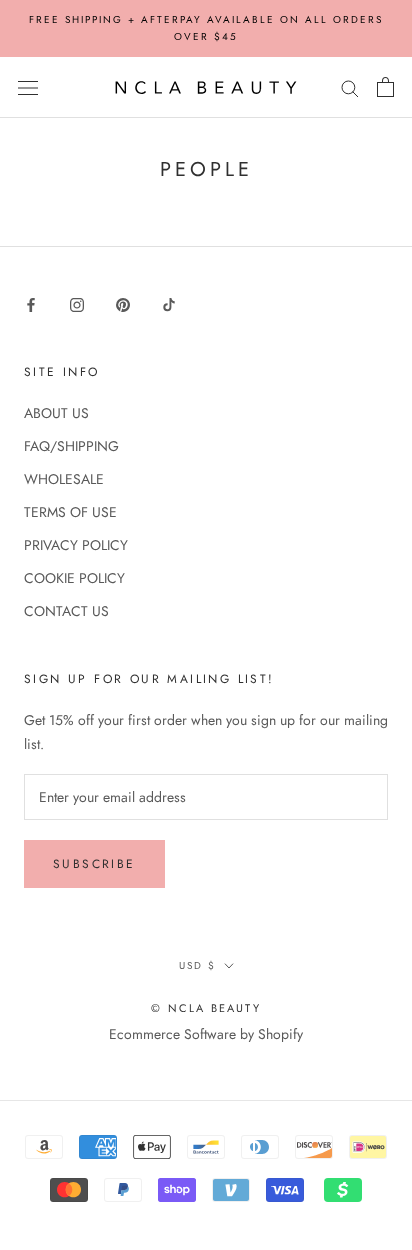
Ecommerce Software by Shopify (206, 1034)
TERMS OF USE (70, 512)
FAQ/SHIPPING (71, 446)
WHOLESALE (64, 479)
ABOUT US (56, 413)
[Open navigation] (28, 88)
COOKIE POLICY (74, 578)
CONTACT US (66, 611)
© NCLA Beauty (206, 1008)
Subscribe (94, 864)
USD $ (197, 965)
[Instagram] (77, 303)
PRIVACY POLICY (76, 545)
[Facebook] (31, 303)
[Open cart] (385, 87)
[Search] (350, 87)
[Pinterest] (123, 303)
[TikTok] (169, 303)
